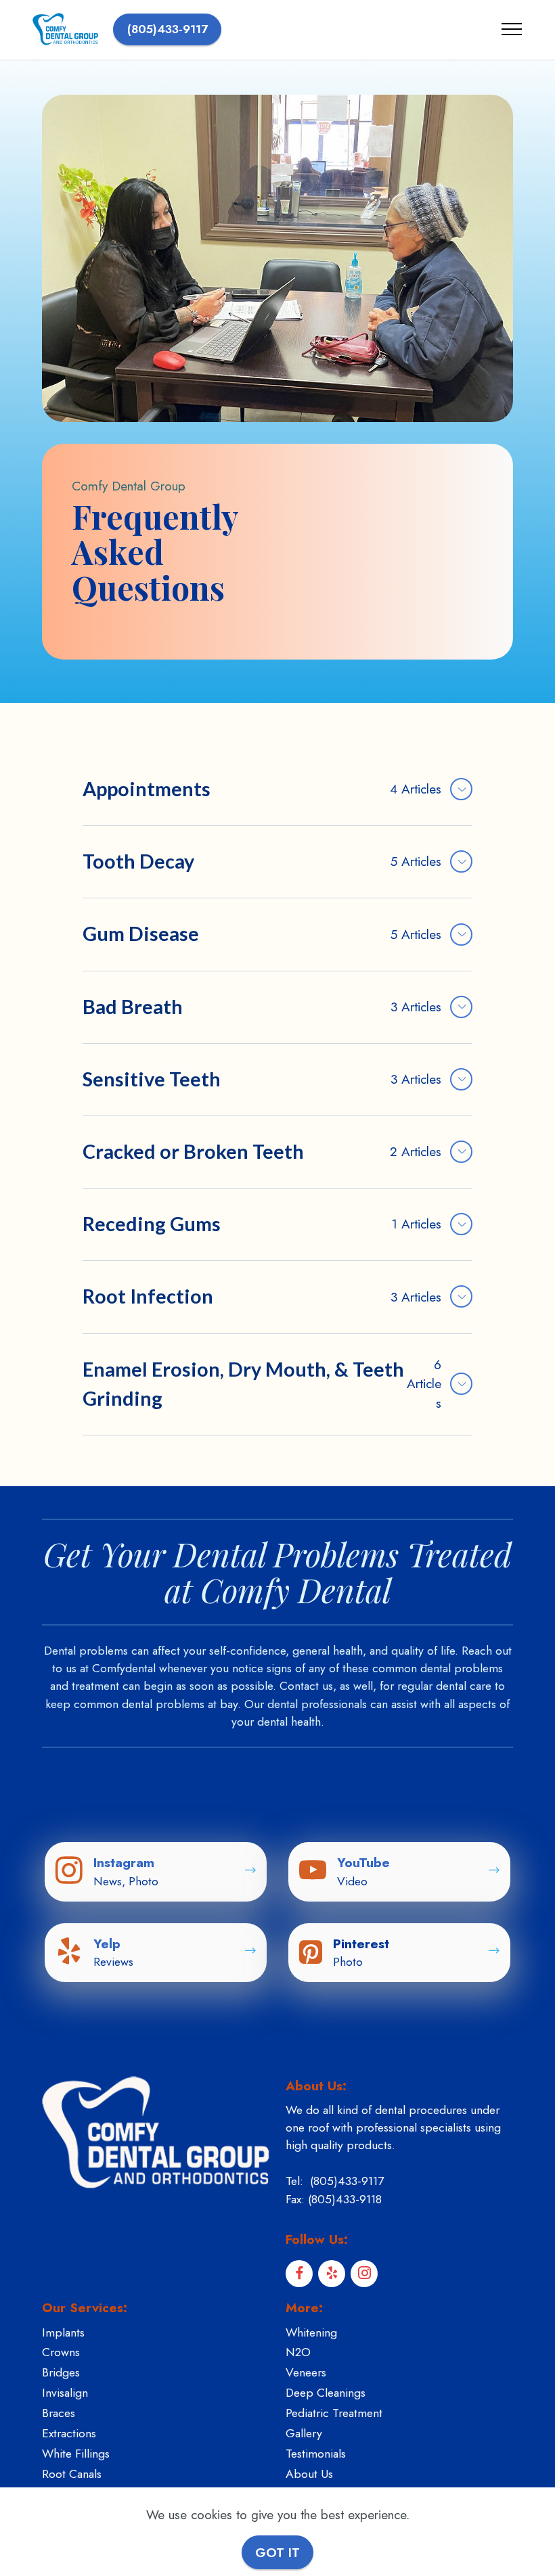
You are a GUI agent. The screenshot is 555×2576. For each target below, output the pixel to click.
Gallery (304, 2433)
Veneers (306, 2372)
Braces (59, 2413)
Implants (63, 2332)
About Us (309, 2474)
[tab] (277, 790)
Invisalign (65, 2393)
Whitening (311, 2332)
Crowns (61, 2352)
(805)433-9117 (168, 29)
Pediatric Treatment (334, 2413)
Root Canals (72, 2474)
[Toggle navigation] (512, 29)
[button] (277, 789)
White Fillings (76, 2454)
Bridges (61, 2372)
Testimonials (316, 2454)
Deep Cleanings (326, 2393)
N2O (298, 2352)
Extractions (69, 2433)
